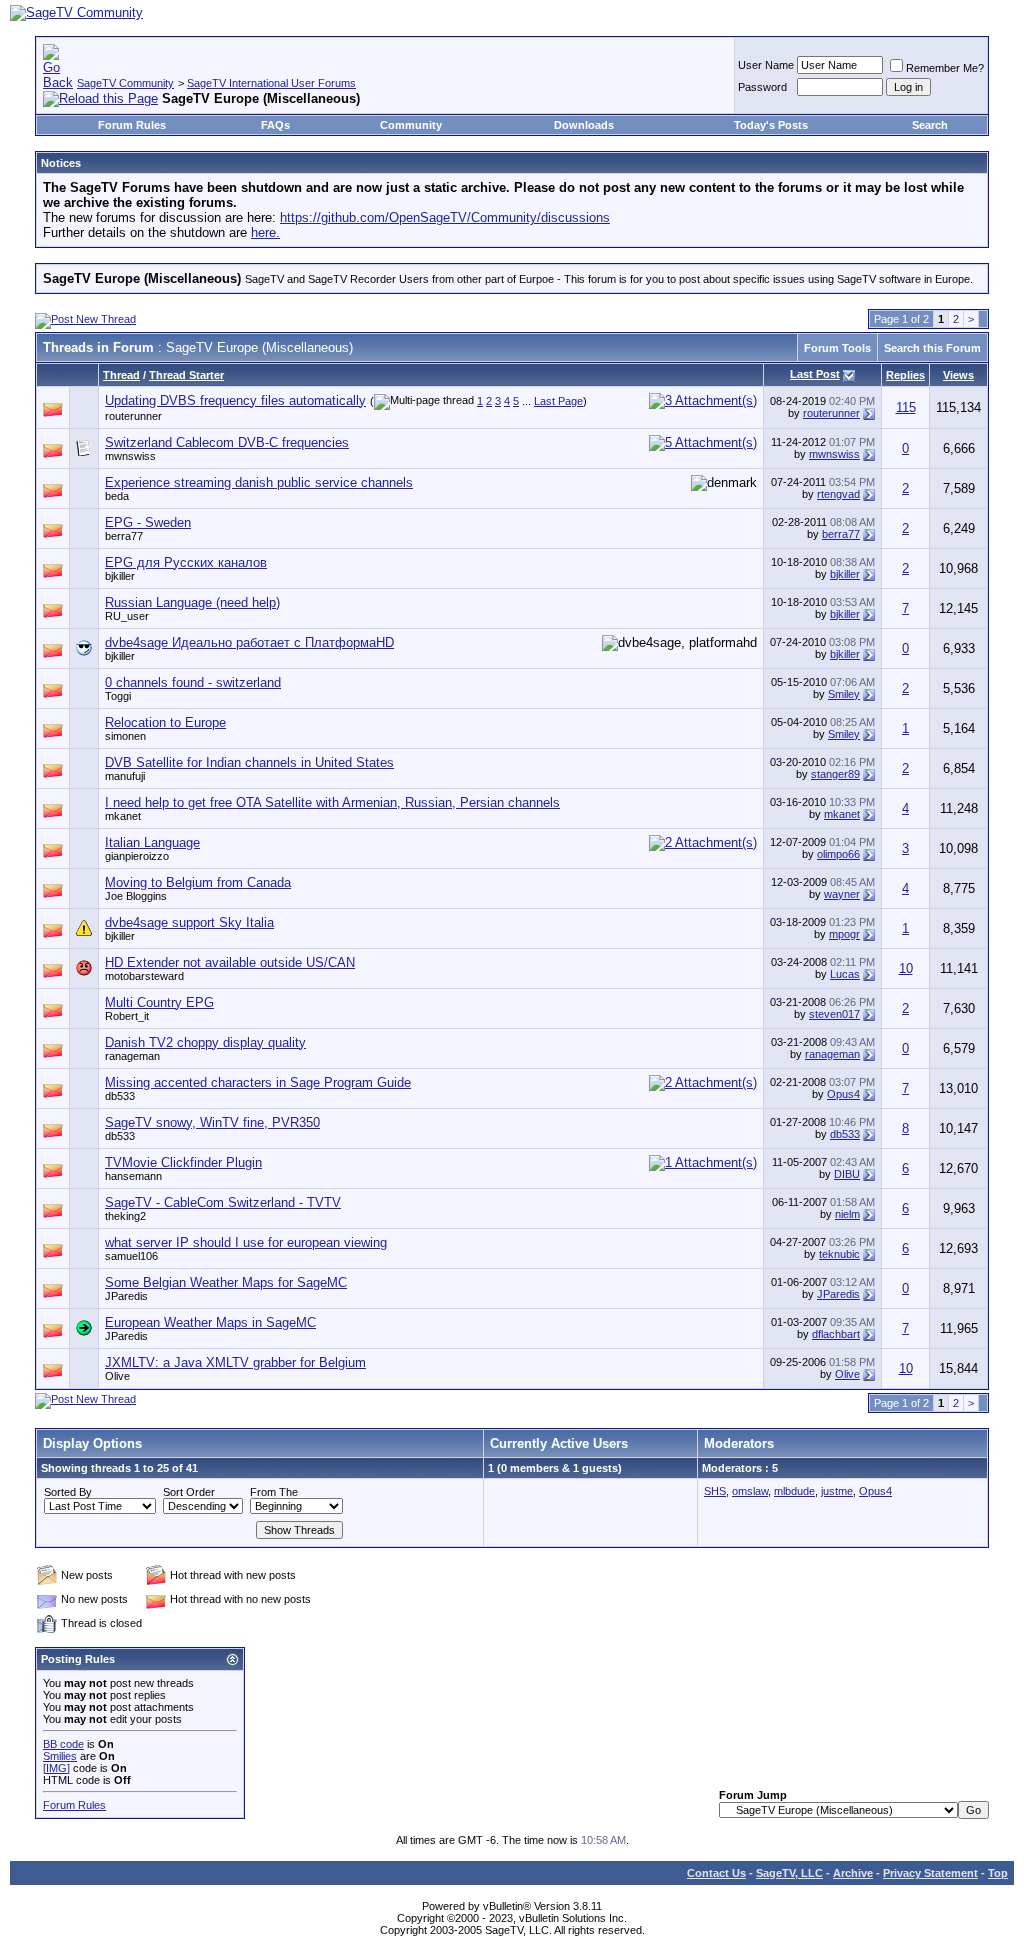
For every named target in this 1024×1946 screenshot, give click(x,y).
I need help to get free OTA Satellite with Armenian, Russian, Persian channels (332, 802)
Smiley (844, 694)
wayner (842, 894)
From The (274, 1492)
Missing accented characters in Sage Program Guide (258, 1082)
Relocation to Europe (165, 722)
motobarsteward (144, 976)
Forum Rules (132, 125)
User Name (766, 65)
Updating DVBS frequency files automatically (235, 400)
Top (998, 1873)
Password (762, 87)
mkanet (123, 816)
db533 (120, 1096)
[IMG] (56, 1768)
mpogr (844, 934)
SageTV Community (125, 83)
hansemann (133, 1176)
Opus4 (843, 1094)
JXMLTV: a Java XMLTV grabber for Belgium (235, 1362)
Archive (853, 1873)
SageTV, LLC (789, 1873)
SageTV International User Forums (271, 83)
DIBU (847, 1174)
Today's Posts (771, 125)
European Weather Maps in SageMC (210, 1322)
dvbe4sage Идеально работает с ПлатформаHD (249, 642)
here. (265, 232)
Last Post (815, 374)
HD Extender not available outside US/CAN (230, 962)
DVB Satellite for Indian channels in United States (249, 762)
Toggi (118, 696)
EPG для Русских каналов (186, 562)
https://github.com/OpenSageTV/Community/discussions (445, 217)
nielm (847, 1214)
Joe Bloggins (136, 896)
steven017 (834, 1014)
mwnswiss (130, 456)
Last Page (558, 401)
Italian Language (152, 842)
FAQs (275, 125)
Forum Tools (837, 348)
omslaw (750, 1491)
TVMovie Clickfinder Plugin (183, 1162)
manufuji (125, 776)
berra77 (124, 536)
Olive (117, 1376)
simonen (125, 736)
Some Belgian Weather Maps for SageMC (226, 1282)
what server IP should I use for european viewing (246, 1242)
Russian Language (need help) (192, 602)
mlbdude (794, 1491)
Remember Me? (945, 68)
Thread (121, 375)
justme (837, 1491)
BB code (63, 1744)
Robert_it (127, 1016)
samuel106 (131, 1256)
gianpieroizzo (137, 856)
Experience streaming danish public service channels (259, 482)
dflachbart (836, 1334)
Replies (905, 375)
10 (906, 968)
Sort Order (189, 1492)
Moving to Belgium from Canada (198, 882)
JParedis (126, 1296)
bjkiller (120, 576)
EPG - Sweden (148, 522)
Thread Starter (186, 375)
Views (958, 375)
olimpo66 (838, 854)
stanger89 (835, 774)
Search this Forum (932, 348)
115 (906, 407)
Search (930, 125)
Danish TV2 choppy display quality (205, 1042)
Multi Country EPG (159, 1002)
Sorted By (68, 1492)
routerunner (133, 416)
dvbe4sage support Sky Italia (189, 922)
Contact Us (716, 1873)
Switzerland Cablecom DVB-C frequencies (227, 442)
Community (411, 125)
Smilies (60, 1756)
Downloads (584, 125)
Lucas (845, 974)
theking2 (125, 1216)
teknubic (839, 1254)
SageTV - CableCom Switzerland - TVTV (223, 1202)
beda (117, 496)
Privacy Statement (930, 1873)
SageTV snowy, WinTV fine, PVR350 (212, 1122)
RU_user (127, 616)
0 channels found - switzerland (193, 682)
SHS (715, 1491)
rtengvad (838, 494)
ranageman (132, 1056)
